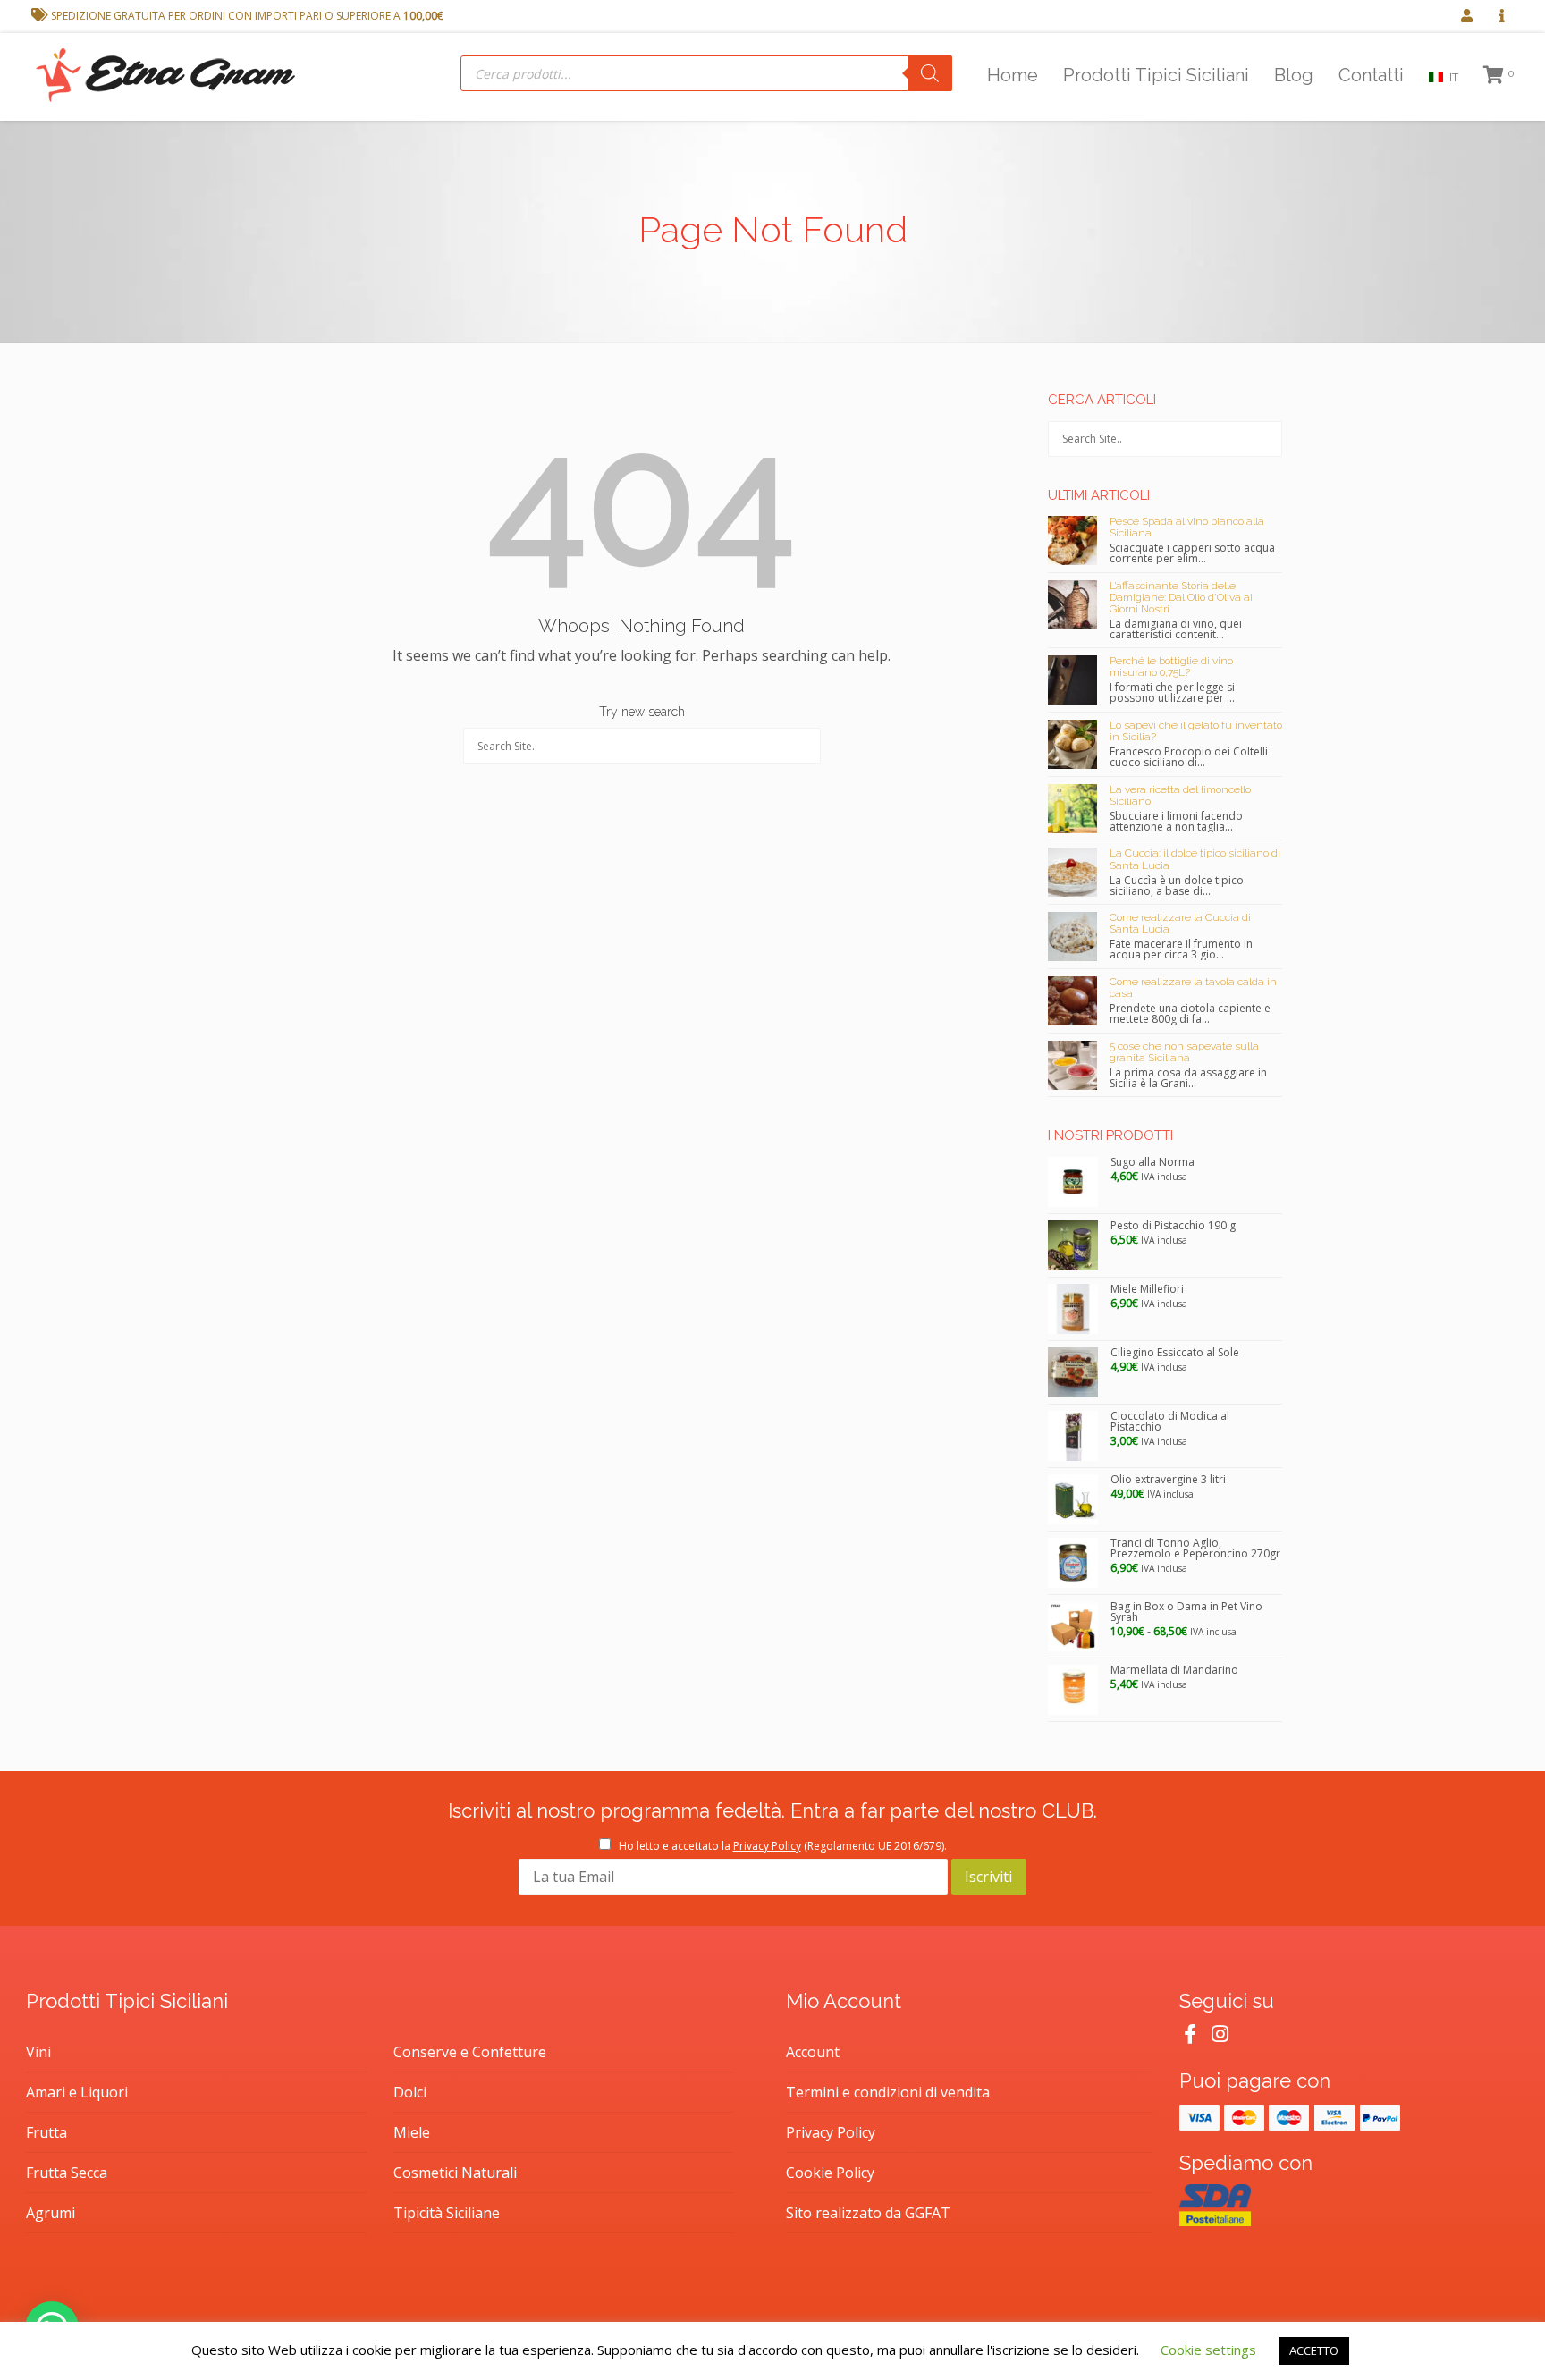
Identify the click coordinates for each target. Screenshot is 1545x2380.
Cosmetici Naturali (455, 2173)
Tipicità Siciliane (447, 2213)
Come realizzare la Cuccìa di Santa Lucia (1180, 923)
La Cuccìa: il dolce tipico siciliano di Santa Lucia (1195, 859)
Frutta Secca (67, 2173)
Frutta (46, 2132)
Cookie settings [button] (1208, 2350)
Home (1013, 75)
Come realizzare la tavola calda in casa (1193, 987)
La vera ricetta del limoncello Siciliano (1180, 795)
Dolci (410, 2092)
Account (813, 2052)
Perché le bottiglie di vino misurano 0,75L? (1171, 667)
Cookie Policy (830, 2173)
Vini (38, 2052)
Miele (412, 2132)
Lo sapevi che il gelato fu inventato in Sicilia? (1196, 731)
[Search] (930, 73)
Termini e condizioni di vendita (888, 2092)
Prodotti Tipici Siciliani (1156, 75)
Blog (1294, 75)
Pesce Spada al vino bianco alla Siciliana (1187, 527)
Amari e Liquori (77, 2092)
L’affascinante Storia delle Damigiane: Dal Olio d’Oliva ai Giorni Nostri (1181, 597)
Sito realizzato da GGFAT (868, 2213)
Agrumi (51, 2213)
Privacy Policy (767, 1846)
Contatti (1371, 75)
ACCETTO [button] (1314, 2350)
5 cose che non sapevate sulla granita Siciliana (1184, 1052)
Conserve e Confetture (470, 2052)
